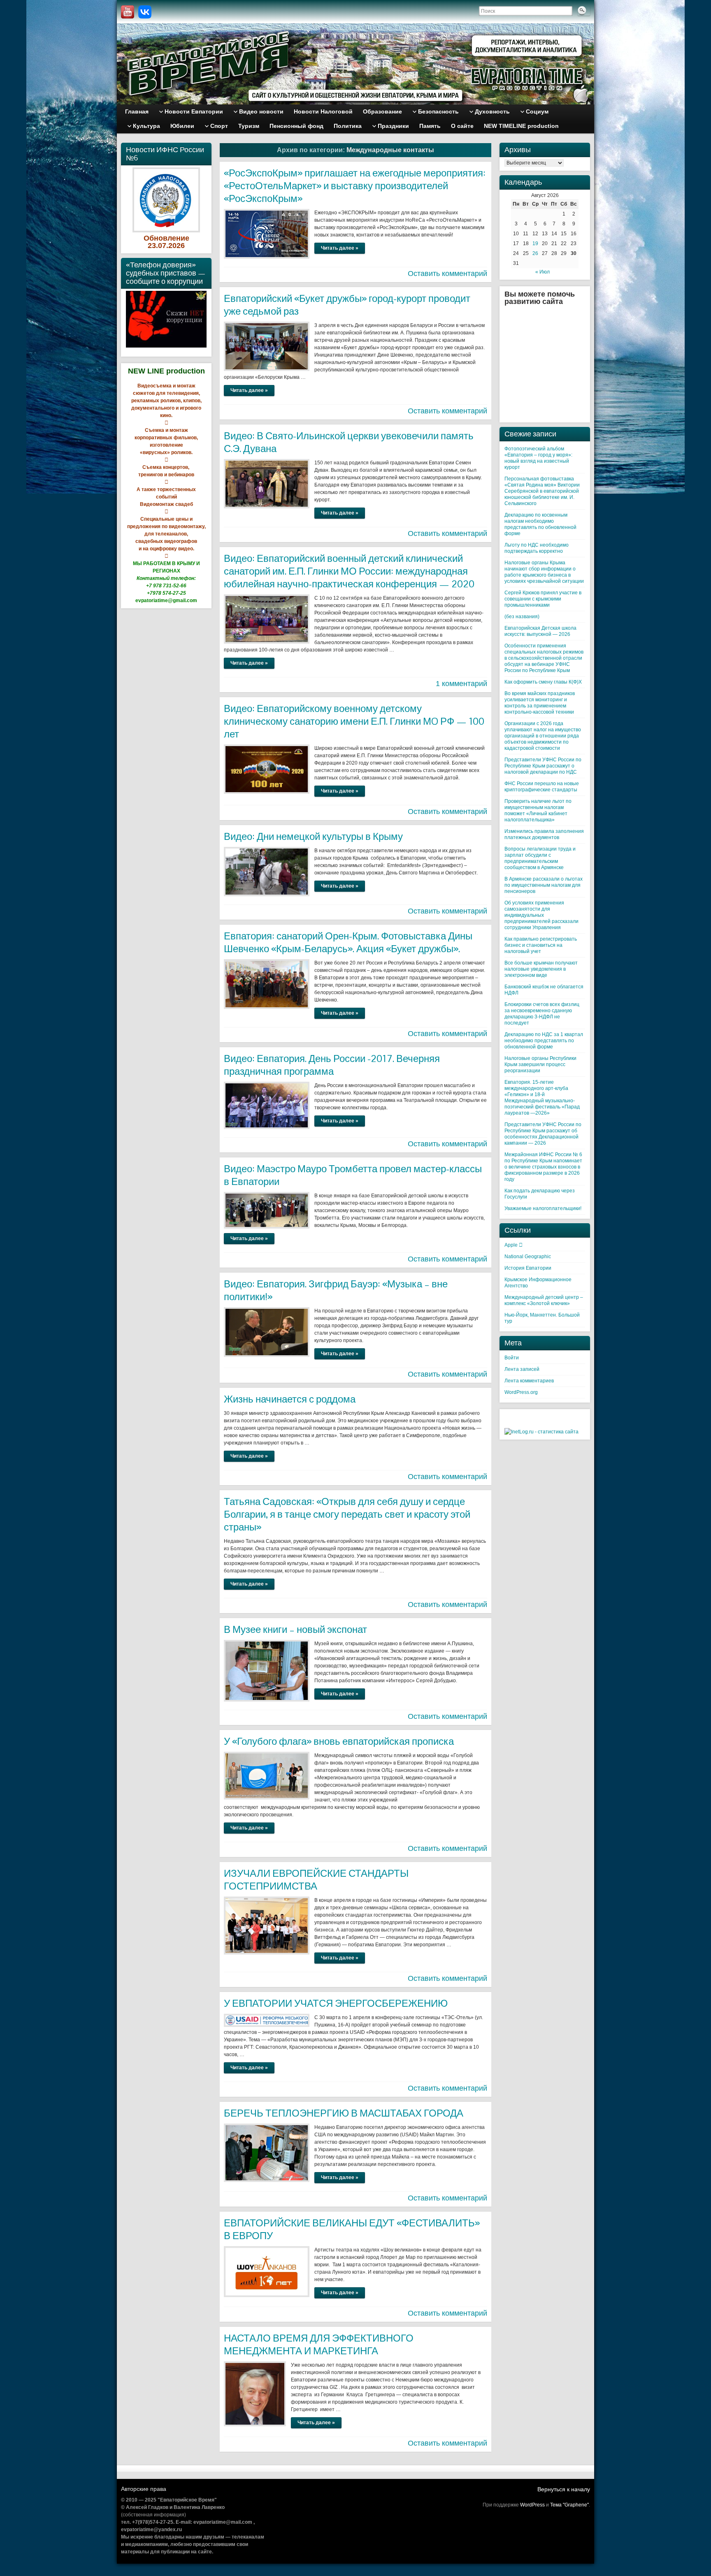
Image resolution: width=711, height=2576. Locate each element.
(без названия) (522, 617)
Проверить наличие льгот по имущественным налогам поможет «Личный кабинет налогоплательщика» (538, 810)
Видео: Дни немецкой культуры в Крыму (313, 836)
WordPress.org (521, 1392)
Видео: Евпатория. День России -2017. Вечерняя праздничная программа (332, 1065)
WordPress (532, 2505)
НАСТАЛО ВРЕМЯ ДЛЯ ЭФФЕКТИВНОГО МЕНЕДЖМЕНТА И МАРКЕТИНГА (319, 2344)
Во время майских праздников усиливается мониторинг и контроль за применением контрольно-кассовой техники (540, 703)
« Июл (543, 272)
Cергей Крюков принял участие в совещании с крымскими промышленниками (543, 599)
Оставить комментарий (447, 274)
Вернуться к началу (564, 2489)
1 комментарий (461, 684)
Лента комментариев (529, 1381)
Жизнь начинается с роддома (290, 1399)
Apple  (513, 1245)
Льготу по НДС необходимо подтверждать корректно (537, 548)
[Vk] (145, 12)
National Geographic (528, 1257)
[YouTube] (128, 12)
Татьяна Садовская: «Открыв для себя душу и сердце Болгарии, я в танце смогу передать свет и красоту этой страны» (347, 1514)
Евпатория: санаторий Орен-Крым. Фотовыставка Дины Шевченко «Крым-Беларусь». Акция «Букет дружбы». (348, 942)
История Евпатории (528, 1268)
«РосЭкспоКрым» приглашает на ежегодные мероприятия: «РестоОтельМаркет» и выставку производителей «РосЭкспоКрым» (355, 186)
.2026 (175, 246)
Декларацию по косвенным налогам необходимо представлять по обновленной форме (540, 524)
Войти (512, 1358)
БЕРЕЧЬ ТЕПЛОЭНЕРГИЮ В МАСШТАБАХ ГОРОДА (344, 2113)
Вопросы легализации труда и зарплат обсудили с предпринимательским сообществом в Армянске (540, 858)
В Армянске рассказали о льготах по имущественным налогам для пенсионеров (544, 885)
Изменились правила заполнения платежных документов (544, 834)
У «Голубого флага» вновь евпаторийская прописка (339, 1741)
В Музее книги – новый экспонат (295, 1629)
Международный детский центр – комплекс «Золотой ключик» (544, 1300)
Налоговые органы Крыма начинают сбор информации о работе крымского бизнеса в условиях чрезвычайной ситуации (544, 572)
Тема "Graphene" (569, 2505)
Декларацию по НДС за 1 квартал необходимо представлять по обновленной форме (544, 1041)
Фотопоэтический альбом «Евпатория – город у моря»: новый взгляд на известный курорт (538, 458)
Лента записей (522, 1369)
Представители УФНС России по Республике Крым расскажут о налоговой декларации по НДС (543, 766)
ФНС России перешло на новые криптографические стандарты (542, 787)
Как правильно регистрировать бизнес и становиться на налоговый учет (541, 945)
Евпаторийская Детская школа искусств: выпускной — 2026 (540, 631)
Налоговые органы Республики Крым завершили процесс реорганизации (540, 1064)
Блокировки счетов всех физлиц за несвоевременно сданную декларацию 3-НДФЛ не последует (542, 1014)
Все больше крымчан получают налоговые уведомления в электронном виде (541, 969)
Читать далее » (340, 248)
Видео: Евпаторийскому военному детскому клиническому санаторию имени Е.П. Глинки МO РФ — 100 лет (354, 721)
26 (535, 253)
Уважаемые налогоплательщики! (543, 1208)
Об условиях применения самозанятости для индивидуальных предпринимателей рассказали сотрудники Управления (541, 915)
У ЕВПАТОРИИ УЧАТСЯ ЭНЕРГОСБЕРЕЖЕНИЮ (336, 2003)
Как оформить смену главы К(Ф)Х (543, 682)
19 (535, 243)
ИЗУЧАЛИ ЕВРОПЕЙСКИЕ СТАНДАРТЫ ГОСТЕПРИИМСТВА (316, 1880)
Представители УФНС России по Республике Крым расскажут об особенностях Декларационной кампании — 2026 (543, 1134)
